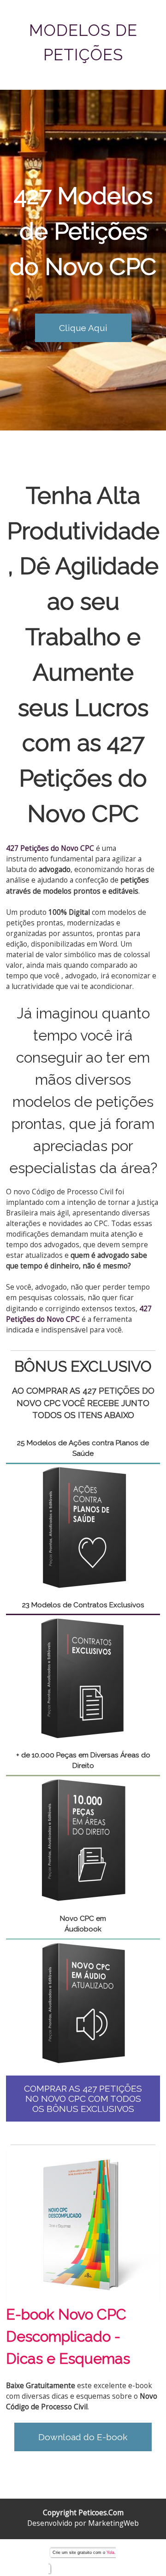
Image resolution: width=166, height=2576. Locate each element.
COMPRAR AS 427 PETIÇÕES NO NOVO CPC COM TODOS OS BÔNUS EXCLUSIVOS (83, 2099)
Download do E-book (83, 2437)
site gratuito (80, 2553)
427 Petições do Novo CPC (83, 778)
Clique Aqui (83, 328)
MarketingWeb (113, 2523)
